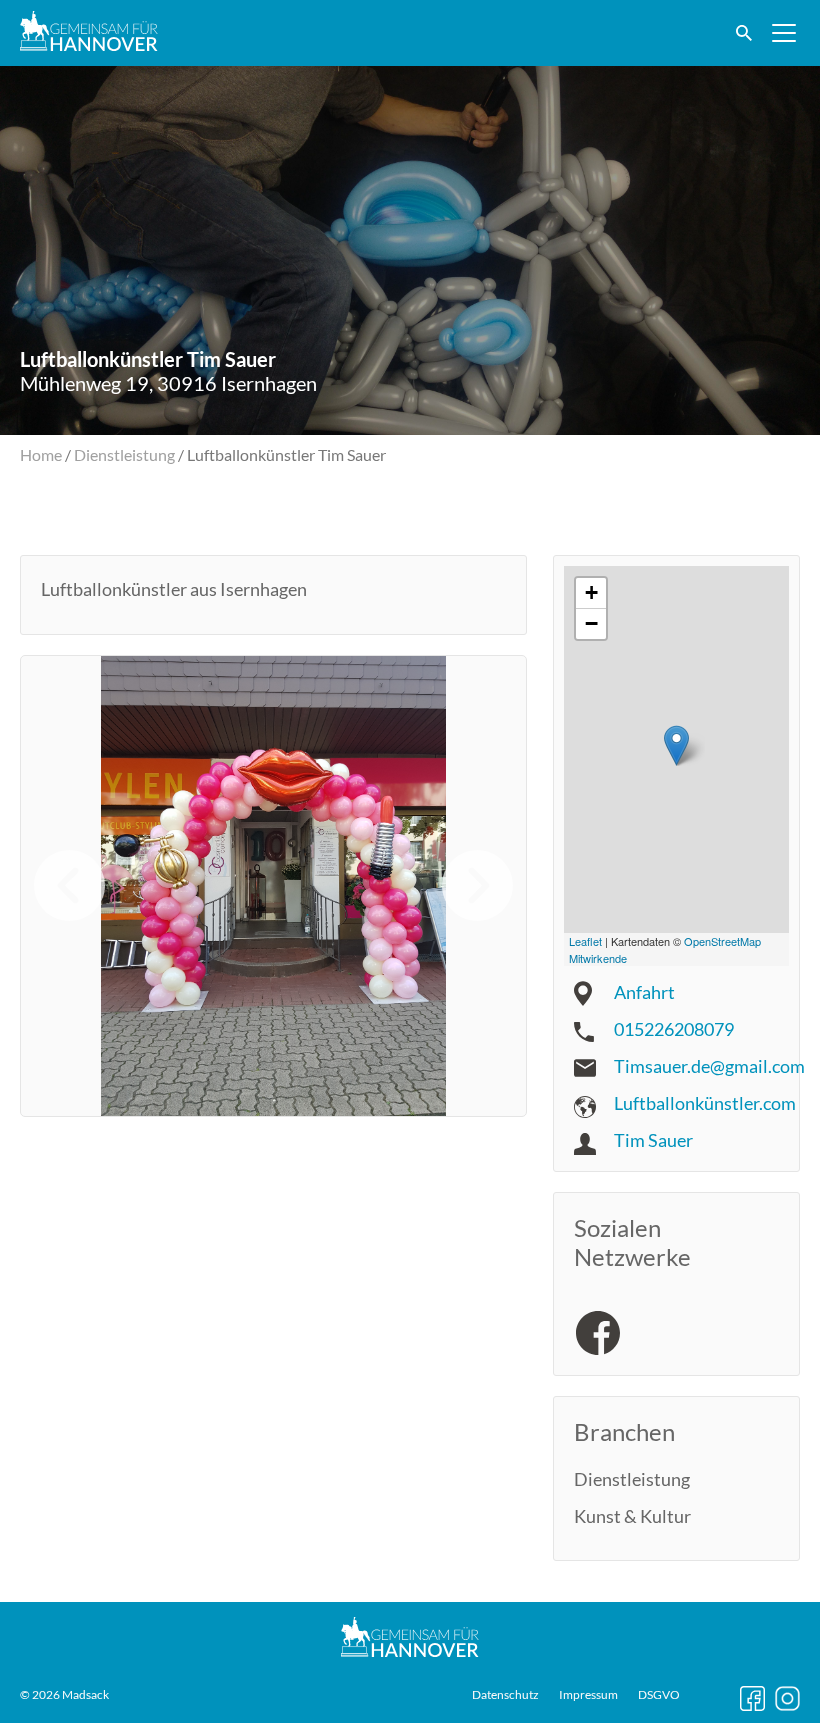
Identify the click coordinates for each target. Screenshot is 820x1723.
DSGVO (659, 1695)
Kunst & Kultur (632, 1516)
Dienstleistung (124, 454)
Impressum (588, 1695)
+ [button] (591, 592)
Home (41, 454)
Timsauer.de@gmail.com (709, 1066)
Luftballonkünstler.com (705, 1103)
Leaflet (585, 941)
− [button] (591, 623)
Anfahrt (644, 992)
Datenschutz (505, 1695)
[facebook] (598, 1333)
